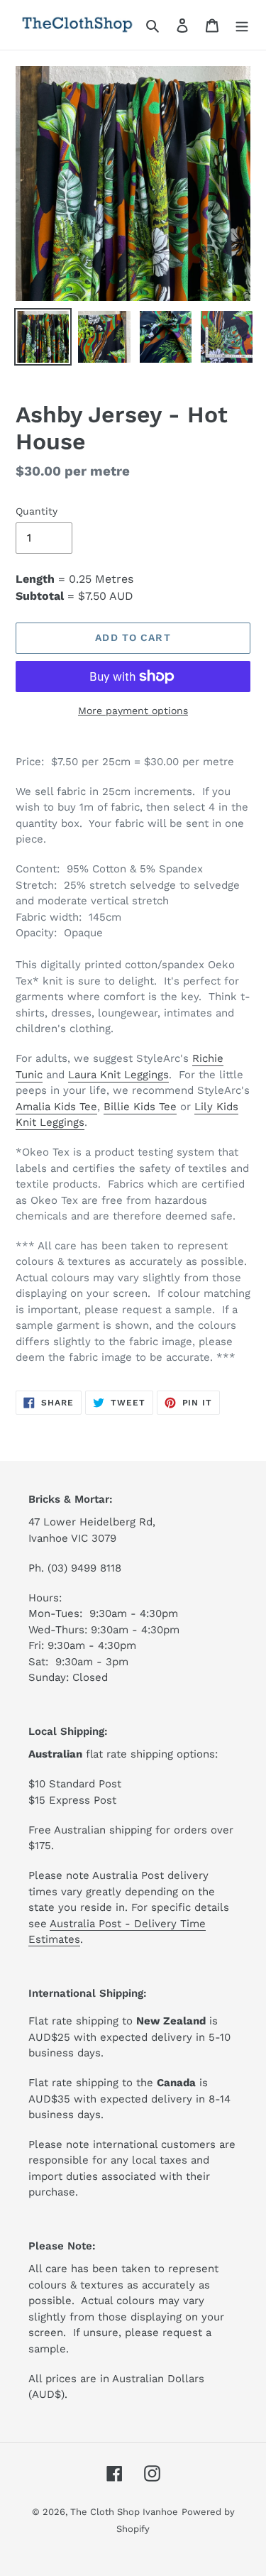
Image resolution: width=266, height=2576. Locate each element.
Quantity (37, 511)
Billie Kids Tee (140, 1107)
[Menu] (242, 25)
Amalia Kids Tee (56, 1107)
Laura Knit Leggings (118, 1075)
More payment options (133, 711)
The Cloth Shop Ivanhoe (124, 2512)
